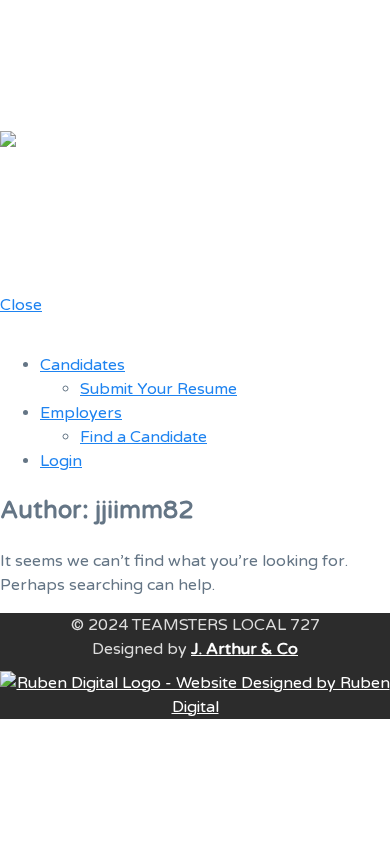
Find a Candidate (143, 437)
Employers (81, 413)
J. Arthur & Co (244, 649)
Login (61, 461)
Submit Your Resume (158, 389)
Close (21, 305)
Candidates (82, 365)
